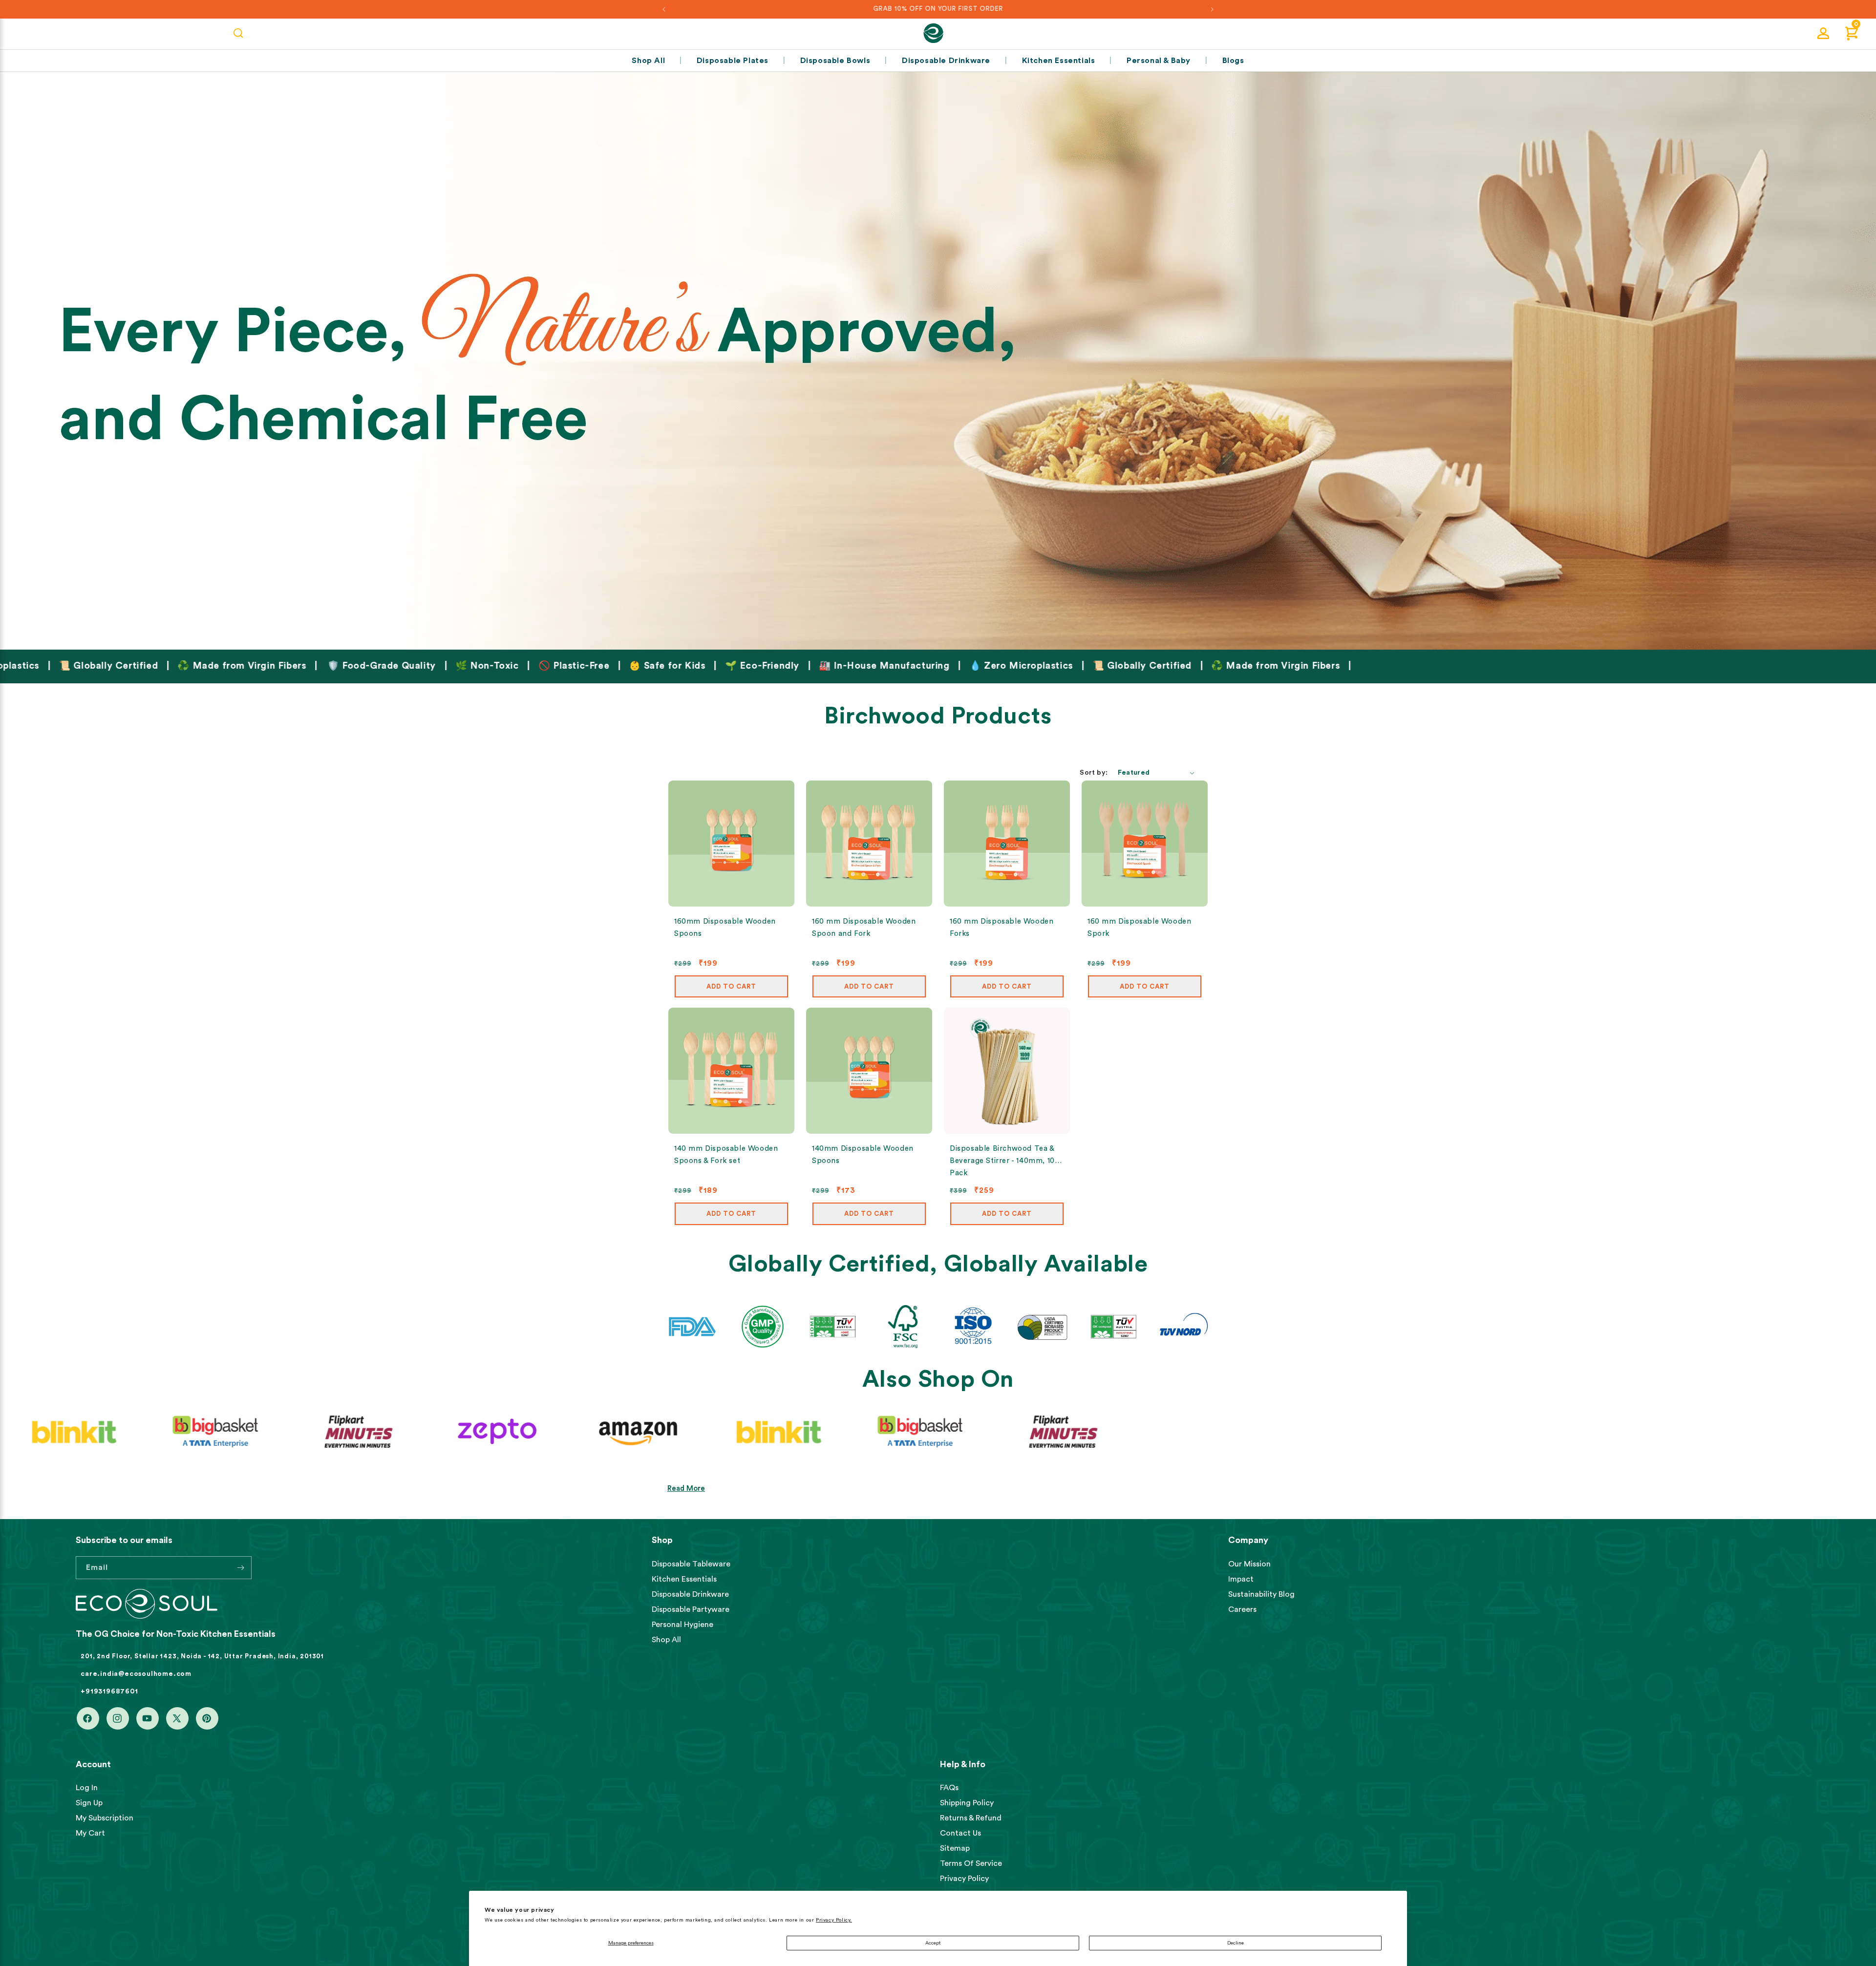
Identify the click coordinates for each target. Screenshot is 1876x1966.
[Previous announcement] (664, 9)
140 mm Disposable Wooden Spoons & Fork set (726, 1155)
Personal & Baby (1159, 61)
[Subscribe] (240, 1568)
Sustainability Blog (1261, 1594)
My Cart (90, 1833)
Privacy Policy (964, 1879)
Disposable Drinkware (946, 61)
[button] (1852, 33)
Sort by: (1094, 773)
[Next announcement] (1212, 9)
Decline (1236, 1943)
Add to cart (731, 986)
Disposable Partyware (691, 1609)
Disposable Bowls (835, 61)
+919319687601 (109, 1691)
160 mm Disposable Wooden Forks (1002, 928)
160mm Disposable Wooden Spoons (725, 928)
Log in (87, 1788)
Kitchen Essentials (1059, 61)
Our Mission (1249, 1564)
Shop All (648, 61)
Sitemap (955, 1848)
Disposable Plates (733, 61)
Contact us (960, 1833)
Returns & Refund (971, 1818)
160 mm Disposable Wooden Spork (1139, 928)
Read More (686, 1489)
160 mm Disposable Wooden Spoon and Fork (864, 928)
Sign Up (89, 1803)
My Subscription (105, 1818)
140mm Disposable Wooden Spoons (863, 1155)
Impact (1241, 1579)
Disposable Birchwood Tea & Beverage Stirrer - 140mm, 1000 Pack (1007, 1161)
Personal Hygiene (682, 1625)
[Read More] (938, 357)
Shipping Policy (967, 1803)
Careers (1242, 1609)
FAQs (949, 1788)
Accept (933, 1943)
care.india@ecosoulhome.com (136, 1674)
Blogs (1233, 61)
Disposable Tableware (691, 1564)
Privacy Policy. (834, 1920)
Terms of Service (971, 1863)
